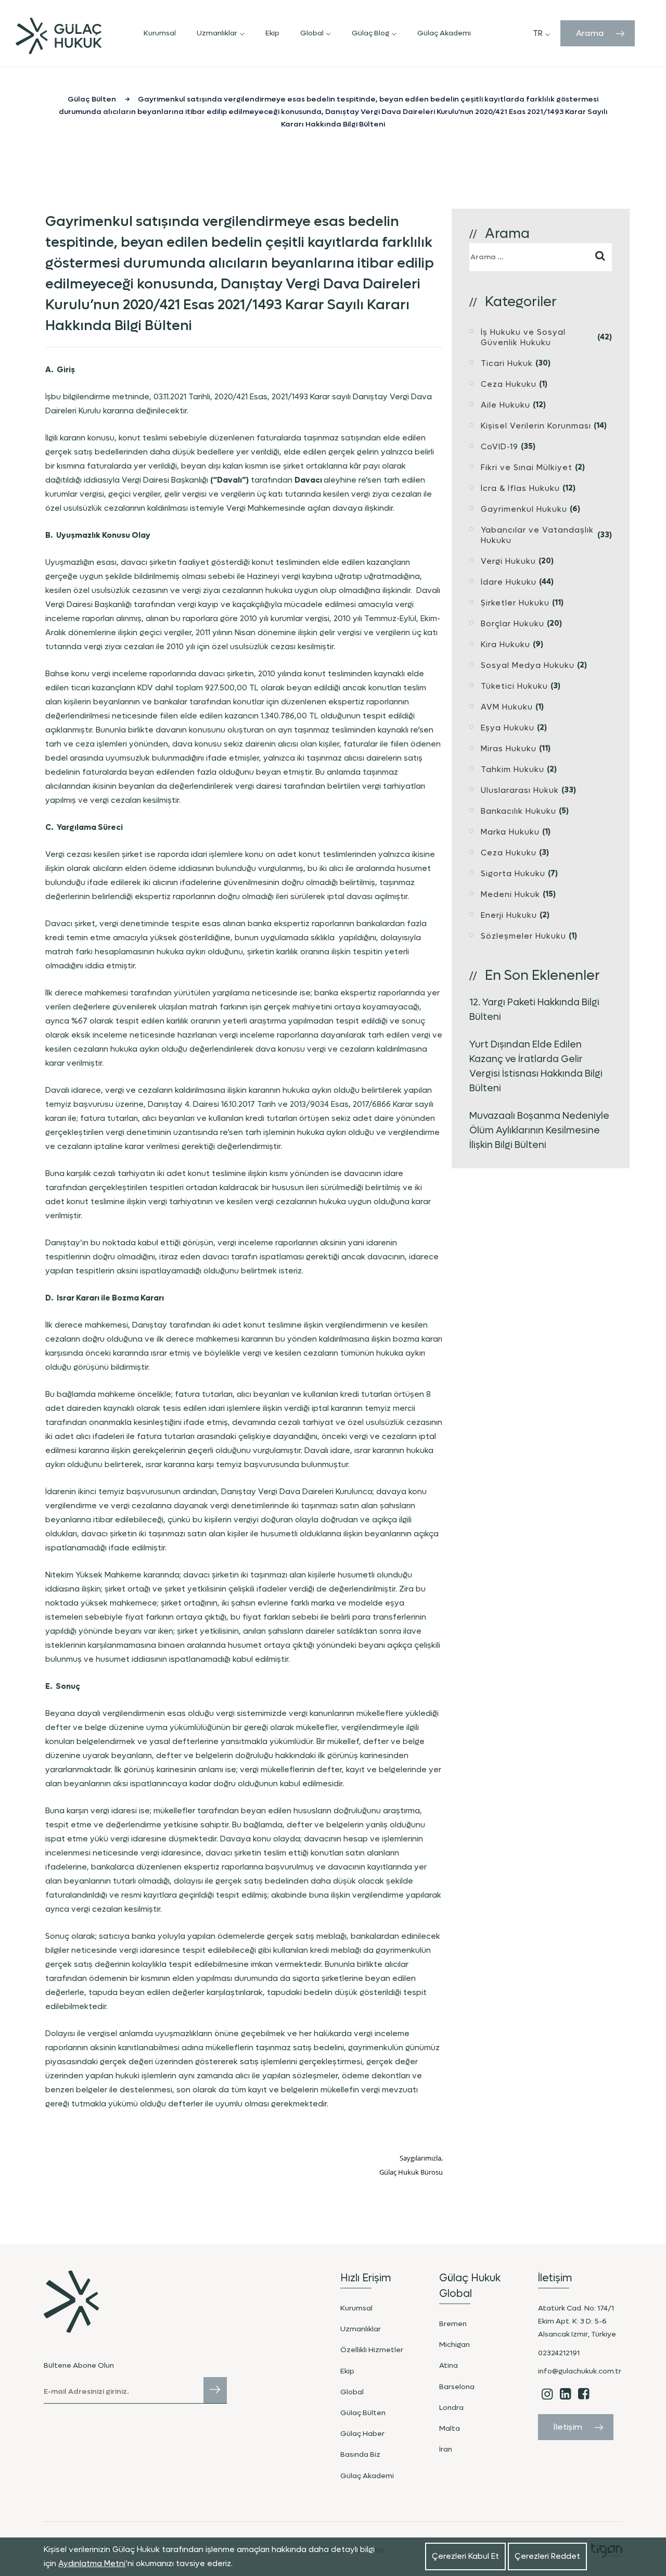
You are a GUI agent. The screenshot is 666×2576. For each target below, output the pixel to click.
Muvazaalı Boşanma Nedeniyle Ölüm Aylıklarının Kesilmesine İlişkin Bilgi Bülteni (539, 1131)
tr (538, 33)
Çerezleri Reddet (547, 2556)
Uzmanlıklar (217, 33)
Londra (451, 2408)
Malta (450, 2428)
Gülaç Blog (370, 33)
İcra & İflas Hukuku (520, 488)
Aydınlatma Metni (92, 2564)
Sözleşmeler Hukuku (523, 936)
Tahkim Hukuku (513, 769)
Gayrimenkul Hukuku (524, 509)
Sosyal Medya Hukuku (528, 665)
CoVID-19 (499, 447)
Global (312, 33)
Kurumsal (160, 33)
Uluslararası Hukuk (520, 790)
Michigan (454, 2345)
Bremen (453, 2324)
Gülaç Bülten (363, 2413)
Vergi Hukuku (508, 561)
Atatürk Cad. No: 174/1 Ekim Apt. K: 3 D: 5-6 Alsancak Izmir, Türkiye (577, 2321)
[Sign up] (215, 2390)
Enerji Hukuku (509, 915)
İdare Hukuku (509, 582)
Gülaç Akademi (444, 33)
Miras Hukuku (509, 749)
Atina (449, 2365)
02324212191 (559, 2353)
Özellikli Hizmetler (372, 2350)
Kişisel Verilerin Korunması (536, 426)
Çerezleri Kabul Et (465, 2556)
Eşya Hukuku (508, 728)
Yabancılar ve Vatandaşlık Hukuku (537, 535)
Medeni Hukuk (510, 894)
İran (446, 2449)
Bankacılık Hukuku (518, 811)
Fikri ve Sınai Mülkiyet (527, 468)
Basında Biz (360, 2454)
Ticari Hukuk (507, 363)
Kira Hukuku (505, 645)
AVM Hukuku (507, 707)
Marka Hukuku (510, 832)
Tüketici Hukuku (514, 686)
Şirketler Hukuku (515, 603)
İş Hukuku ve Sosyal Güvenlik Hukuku (523, 337)
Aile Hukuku (505, 405)
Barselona (457, 2387)
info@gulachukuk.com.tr (580, 2371)
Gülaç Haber (362, 2434)
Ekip (272, 33)
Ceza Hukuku (509, 384)
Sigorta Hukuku (513, 874)
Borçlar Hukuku (513, 624)
